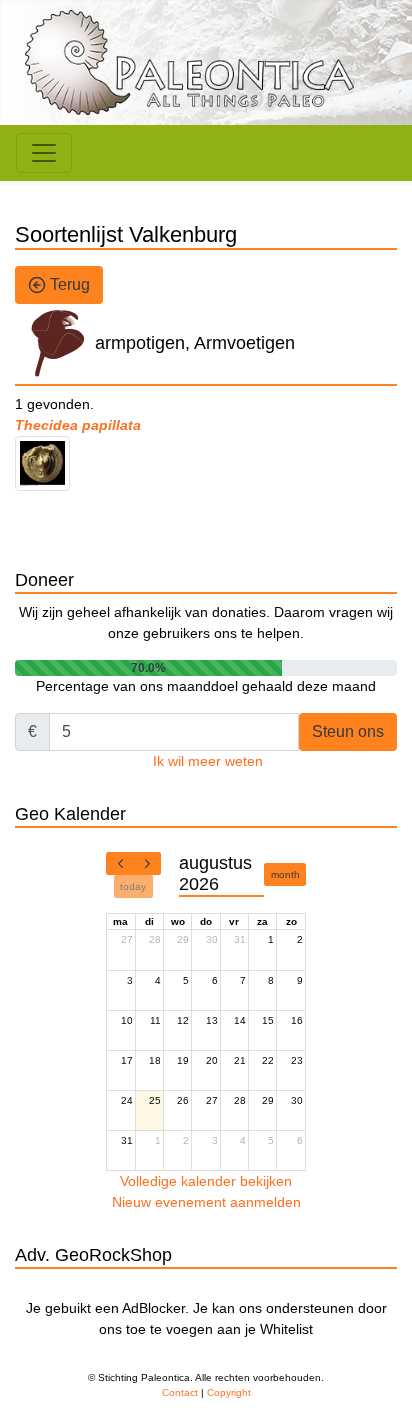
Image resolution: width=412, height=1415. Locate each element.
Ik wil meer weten (208, 761)
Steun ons (348, 731)
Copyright (229, 1392)
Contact (180, 1392)
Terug (68, 284)
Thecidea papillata (78, 425)
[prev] (120, 864)
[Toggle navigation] (44, 153)
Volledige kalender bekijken (206, 1181)
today (133, 886)
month (285, 874)
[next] (147, 864)
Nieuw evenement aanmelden (206, 1202)
